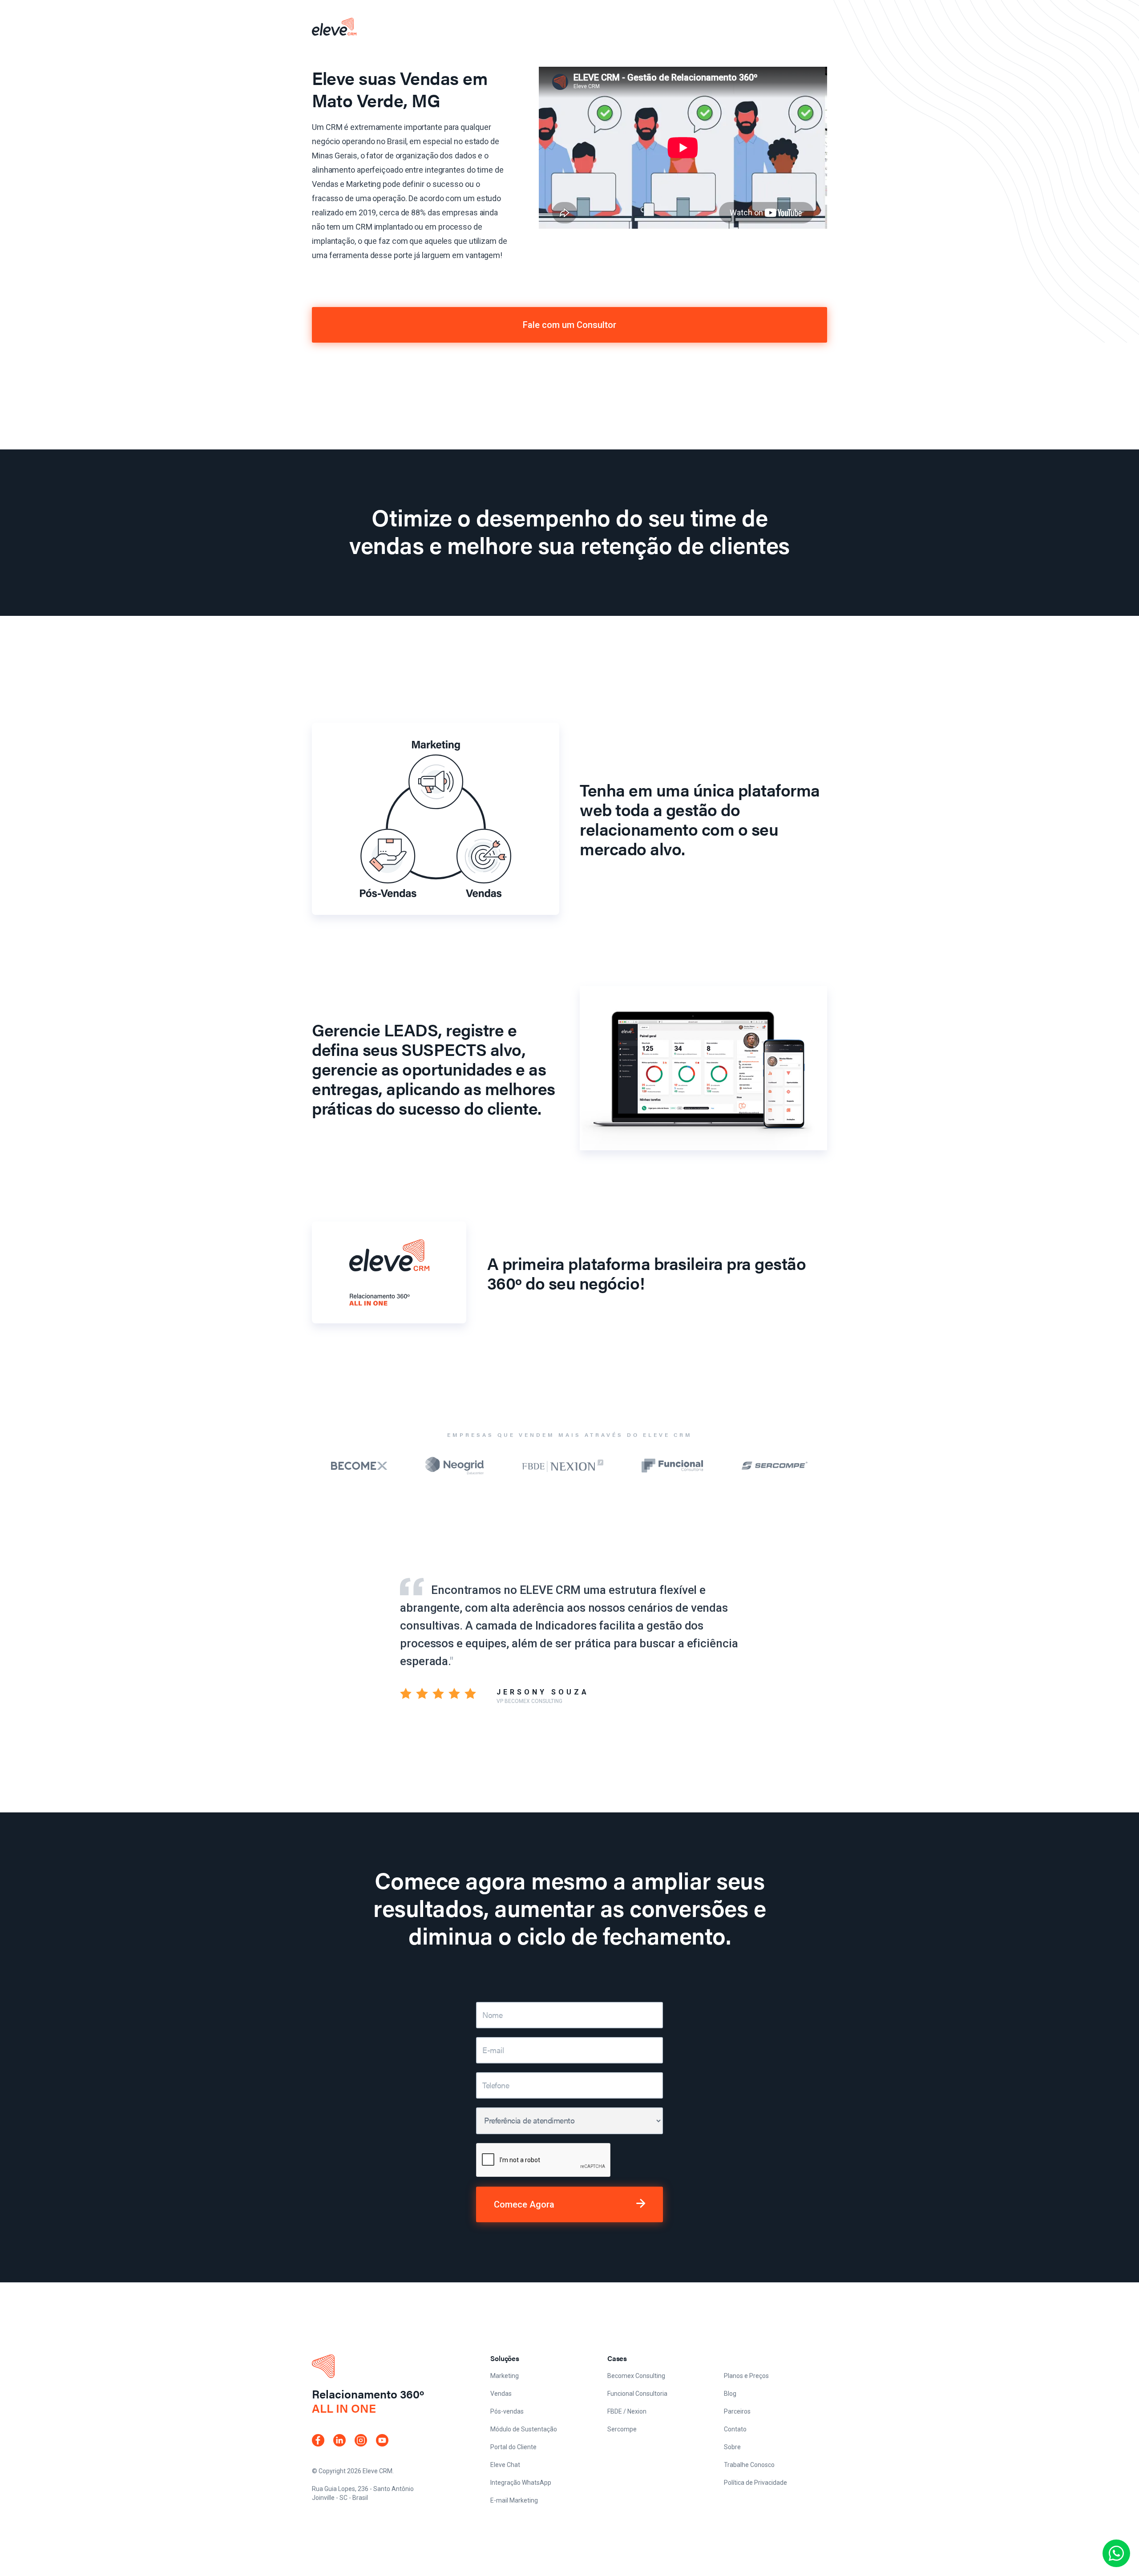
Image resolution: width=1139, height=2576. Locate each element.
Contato (735, 2429)
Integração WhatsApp (521, 2483)
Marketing (505, 2376)
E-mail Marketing (514, 2500)
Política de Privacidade (755, 2483)
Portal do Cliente (513, 2447)
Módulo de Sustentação (524, 2429)
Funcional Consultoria (637, 2394)
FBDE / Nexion (627, 2411)
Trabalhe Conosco (749, 2465)
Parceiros (737, 2411)
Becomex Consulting (636, 2376)
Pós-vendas (507, 2411)
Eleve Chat (505, 2465)
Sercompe (622, 2429)
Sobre (732, 2447)
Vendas (501, 2394)
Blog (730, 2394)
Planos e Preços (746, 2376)
